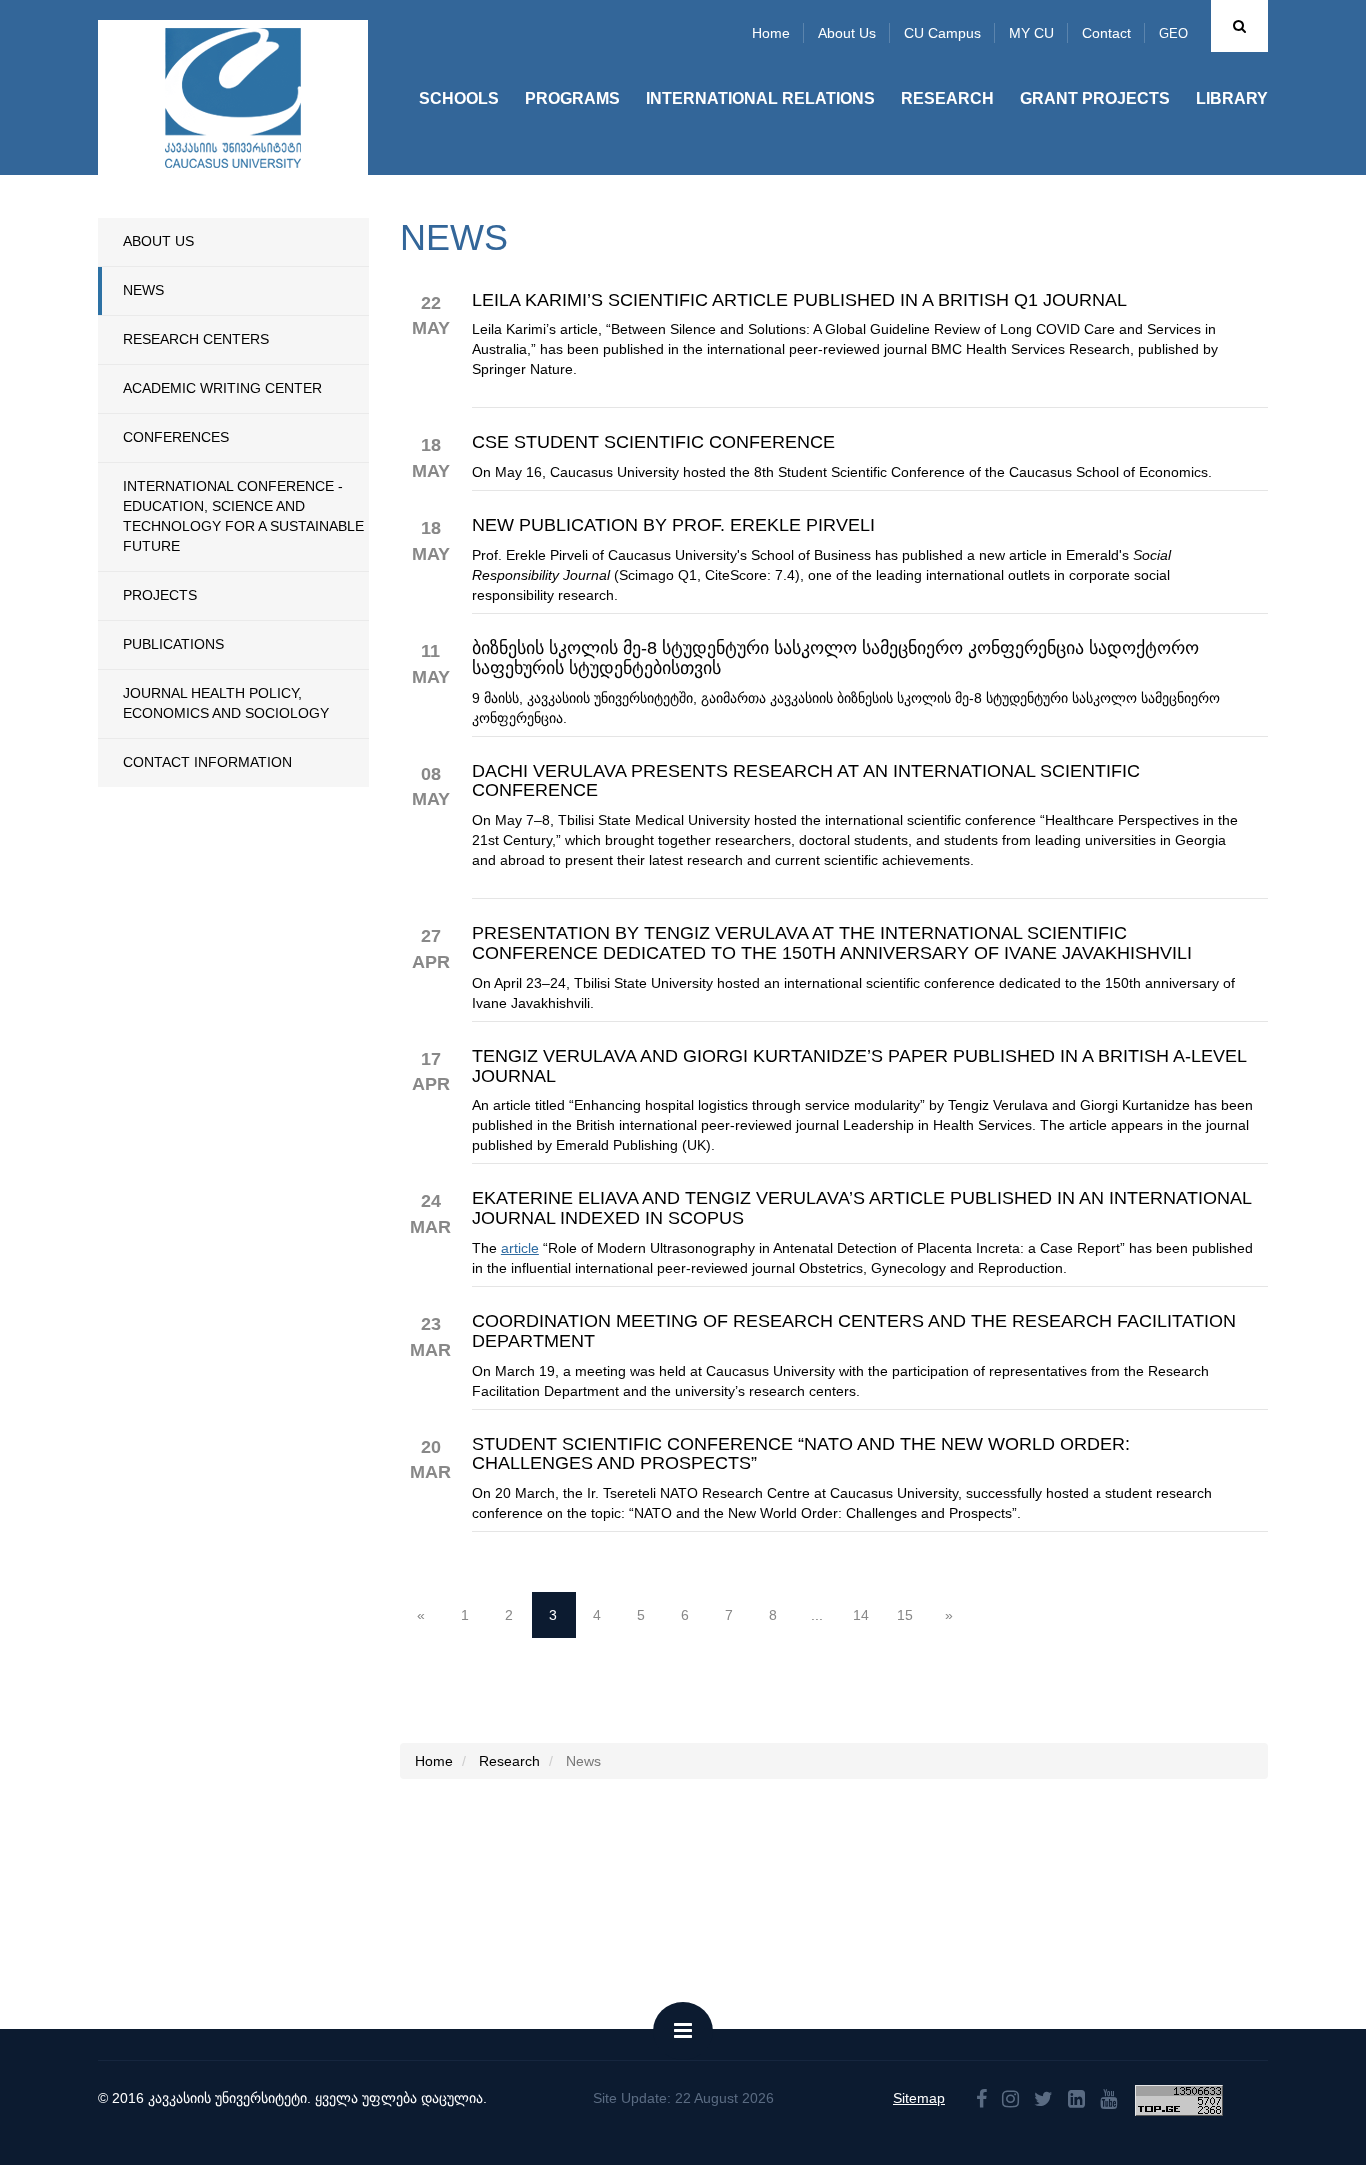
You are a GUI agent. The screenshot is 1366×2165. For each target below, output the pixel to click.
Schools (459, 98)
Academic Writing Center (222, 388)
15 (905, 1615)
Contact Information (207, 762)
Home (771, 33)
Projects (160, 595)
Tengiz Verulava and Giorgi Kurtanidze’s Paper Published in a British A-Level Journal (859, 1066)
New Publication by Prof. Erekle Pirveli (673, 525)
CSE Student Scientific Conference (653, 442)
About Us (158, 241)
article (520, 1248)
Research (947, 98)
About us (847, 33)
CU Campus (942, 33)
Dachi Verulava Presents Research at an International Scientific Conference (806, 781)
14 (861, 1615)
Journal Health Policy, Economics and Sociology (226, 703)
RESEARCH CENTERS (196, 339)
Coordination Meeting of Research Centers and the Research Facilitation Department (854, 1331)
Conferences (176, 437)
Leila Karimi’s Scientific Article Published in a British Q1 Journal (799, 300)
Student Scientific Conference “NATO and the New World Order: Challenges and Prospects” (801, 1454)
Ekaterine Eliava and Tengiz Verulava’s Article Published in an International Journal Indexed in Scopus (861, 1208)
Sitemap (919, 2098)
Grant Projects (1095, 98)
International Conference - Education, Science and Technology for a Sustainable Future (243, 516)
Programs (572, 98)
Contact (1106, 33)
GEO (1173, 33)
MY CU (1031, 33)
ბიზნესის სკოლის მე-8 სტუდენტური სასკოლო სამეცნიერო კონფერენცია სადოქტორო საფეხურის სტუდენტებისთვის (835, 658)
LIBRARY (1232, 98)
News (143, 290)
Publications (173, 644)
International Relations (760, 98)
